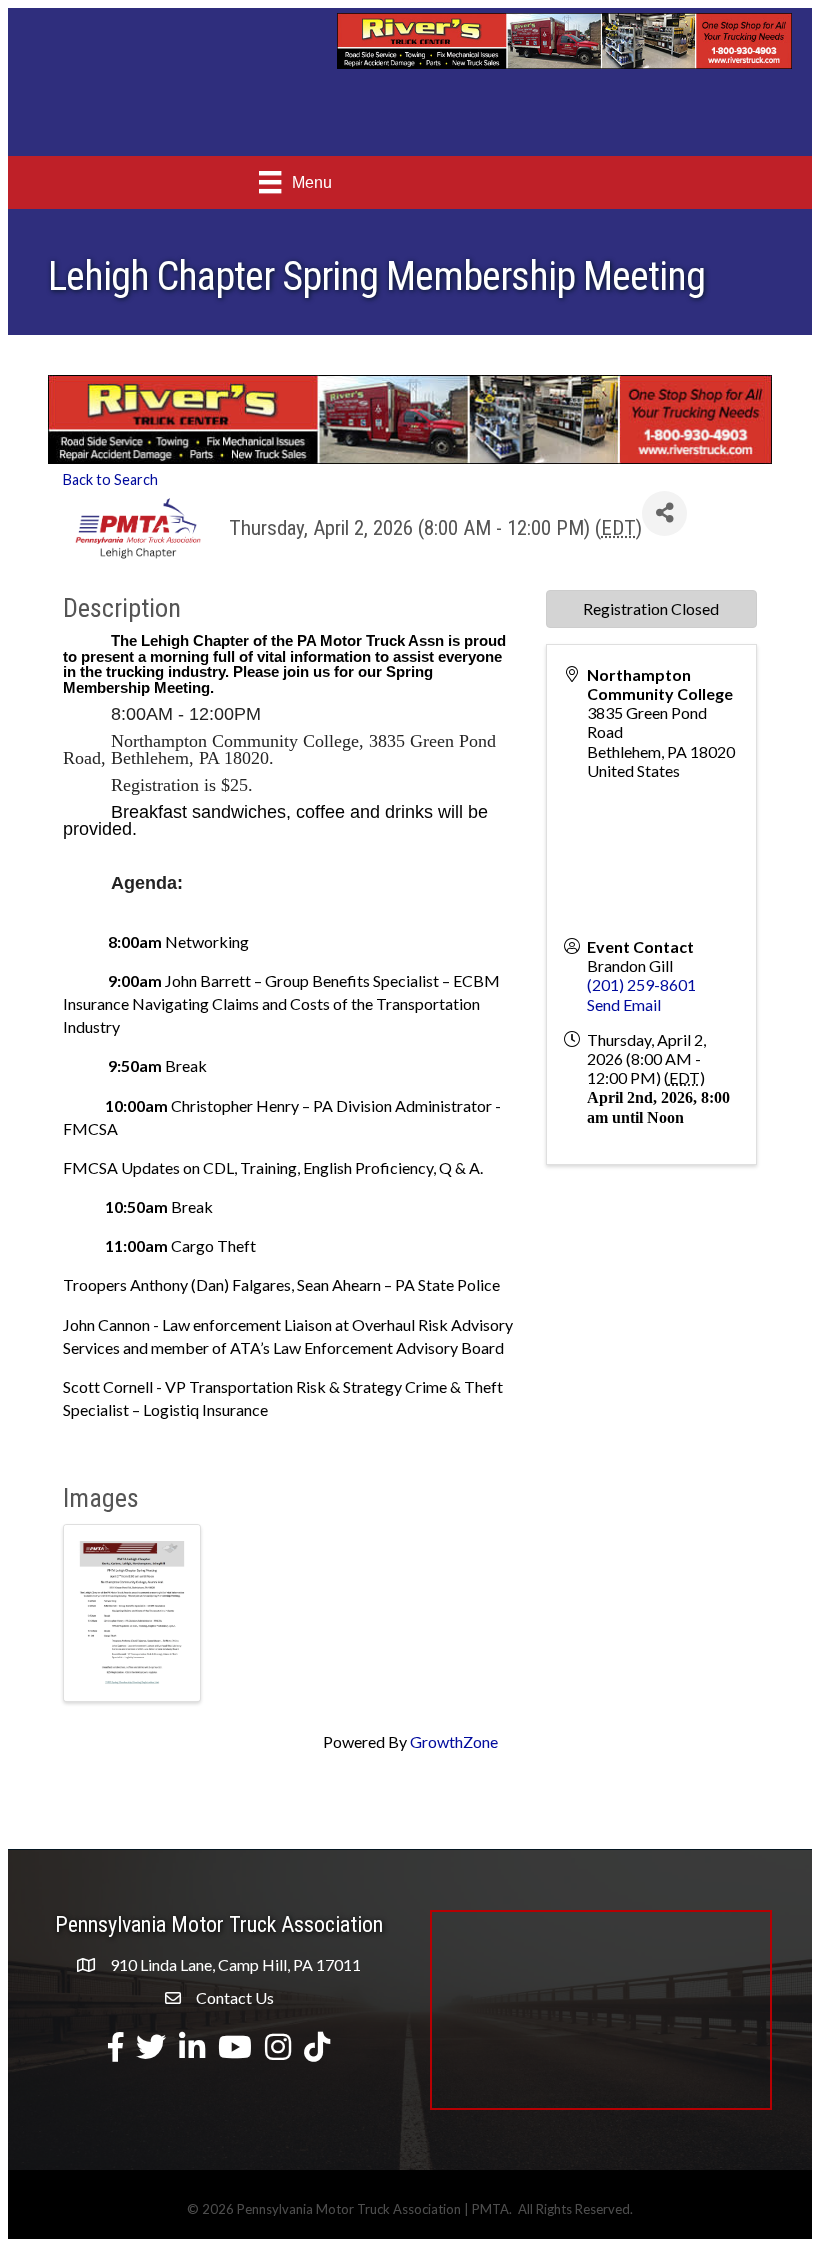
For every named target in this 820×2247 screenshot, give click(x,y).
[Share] (664, 513)
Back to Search (110, 479)
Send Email (624, 1004)
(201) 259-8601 (641, 984)
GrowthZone (454, 1741)
